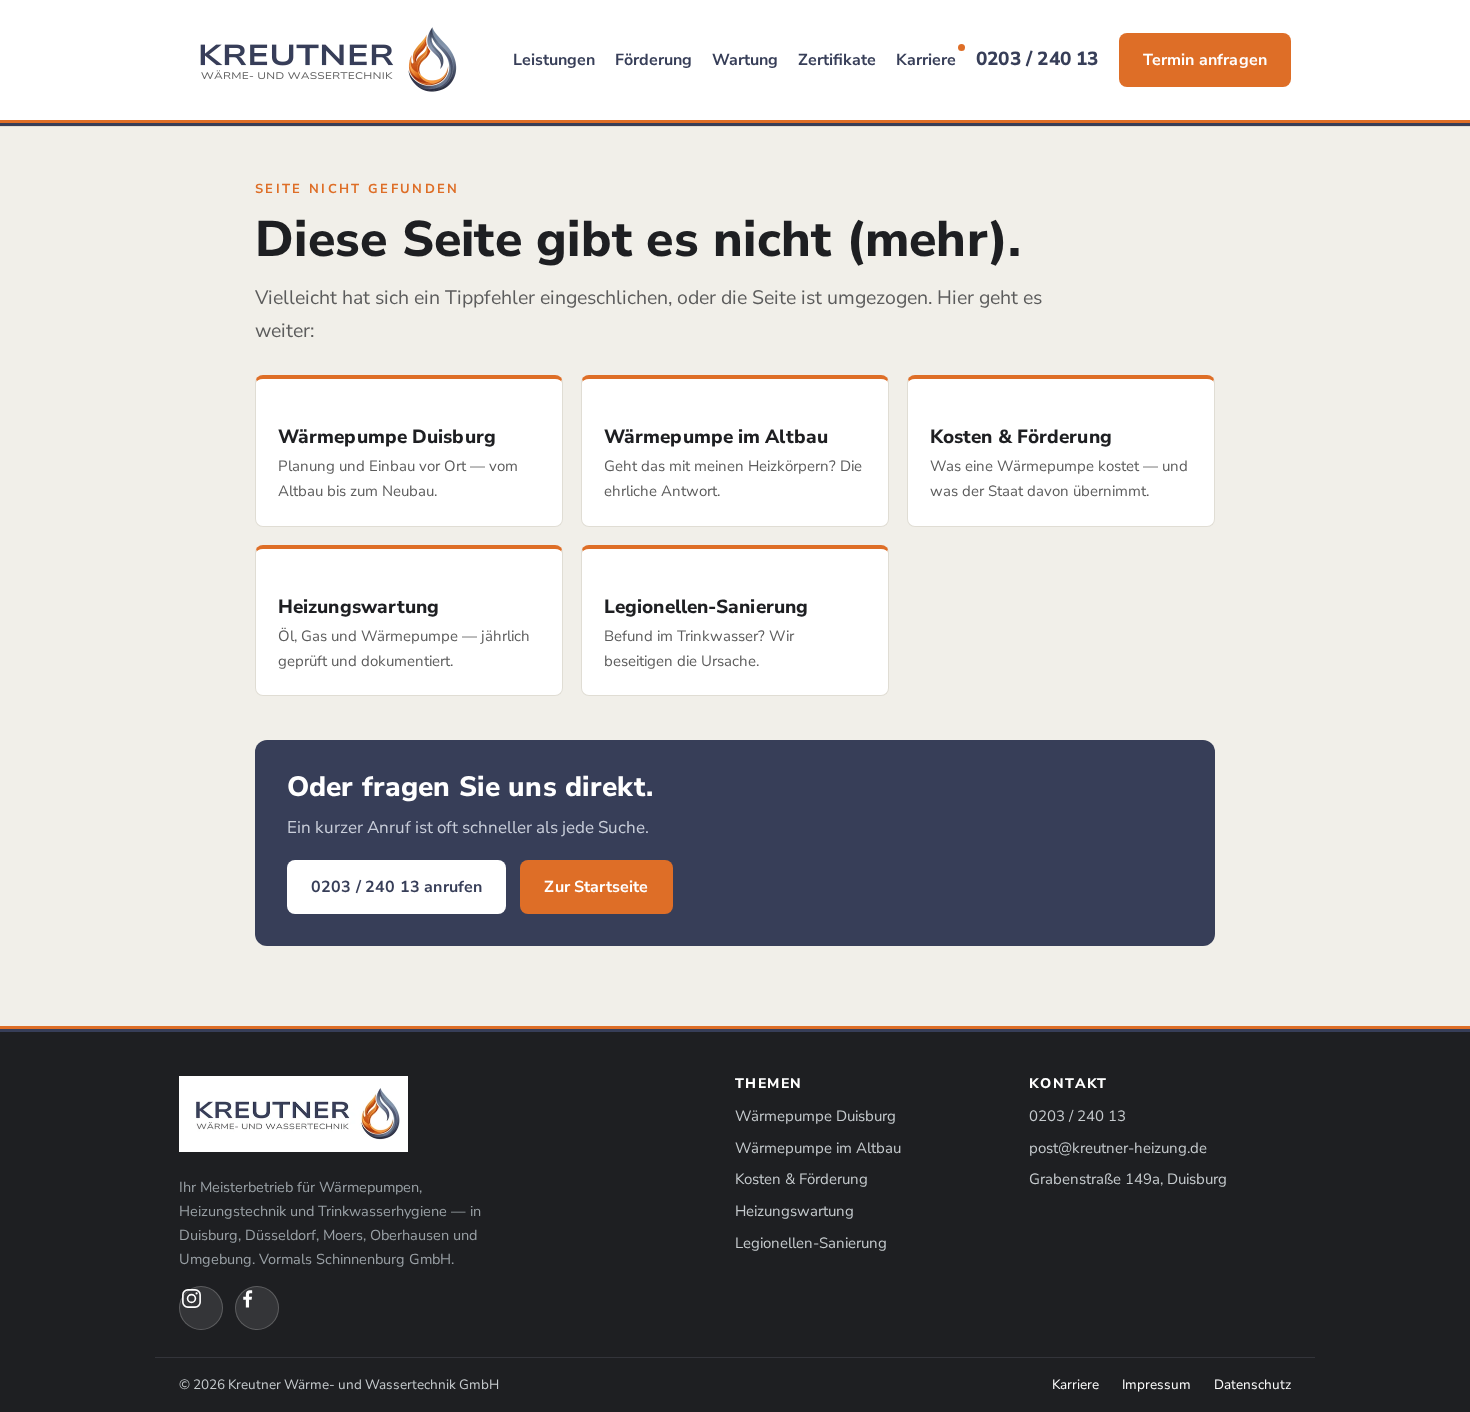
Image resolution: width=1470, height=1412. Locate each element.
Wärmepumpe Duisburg (815, 1116)
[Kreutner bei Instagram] (201, 1308)
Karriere (926, 60)
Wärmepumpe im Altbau (818, 1148)
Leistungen (554, 60)
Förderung (653, 60)
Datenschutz (1252, 1384)
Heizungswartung (794, 1211)
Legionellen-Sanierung (811, 1243)
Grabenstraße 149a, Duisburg (1128, 1179)
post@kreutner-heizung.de (1118, 1148)
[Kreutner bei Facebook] (257, 1308)
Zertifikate (837, 60)
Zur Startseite (596, 887)
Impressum (1156, 1384)
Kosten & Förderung (801, 1179)
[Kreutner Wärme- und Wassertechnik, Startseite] (323, 60)
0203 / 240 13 (1037, 59)
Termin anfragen (1205, 60)
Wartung (745, 60)
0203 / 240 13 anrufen (396, 887)
